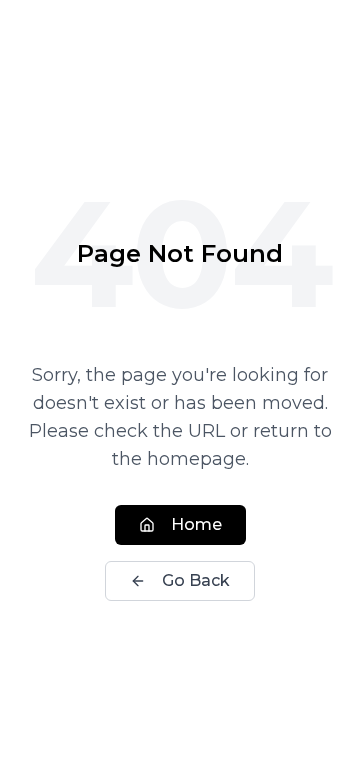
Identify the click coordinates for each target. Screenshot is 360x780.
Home (196, 524)
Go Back (196, 580)
